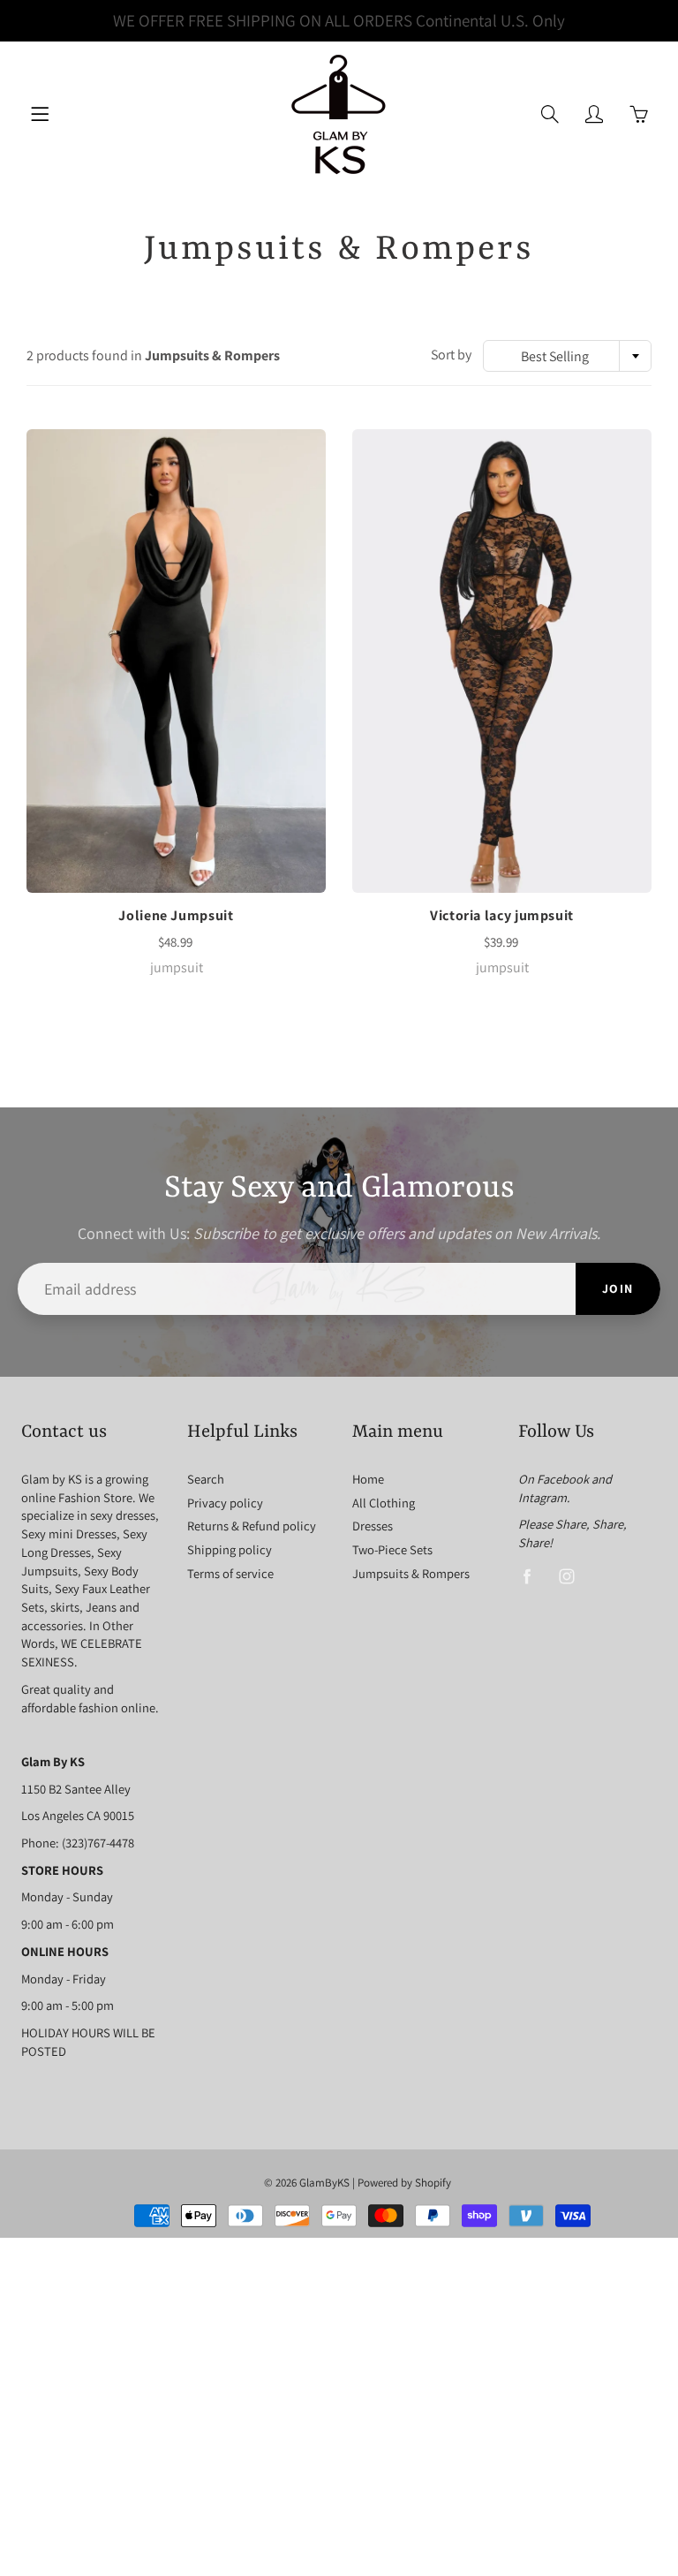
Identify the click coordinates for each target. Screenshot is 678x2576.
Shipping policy (230, 1549)
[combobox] (567, 356)
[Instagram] (567, 1577)
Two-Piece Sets (392, 1549)
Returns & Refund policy (252, 1526)
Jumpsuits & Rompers (411, 1573)
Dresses (373, 1526)
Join (618, 1288)
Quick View (177, 661)
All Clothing (384, 1503)
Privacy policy (225, 1503)
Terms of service (230, 1573)
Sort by (451, 355)
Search (206, 1479)
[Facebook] (527, 1577)
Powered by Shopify (404, 2183)
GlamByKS (324, 2183)
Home (368, 1479)
